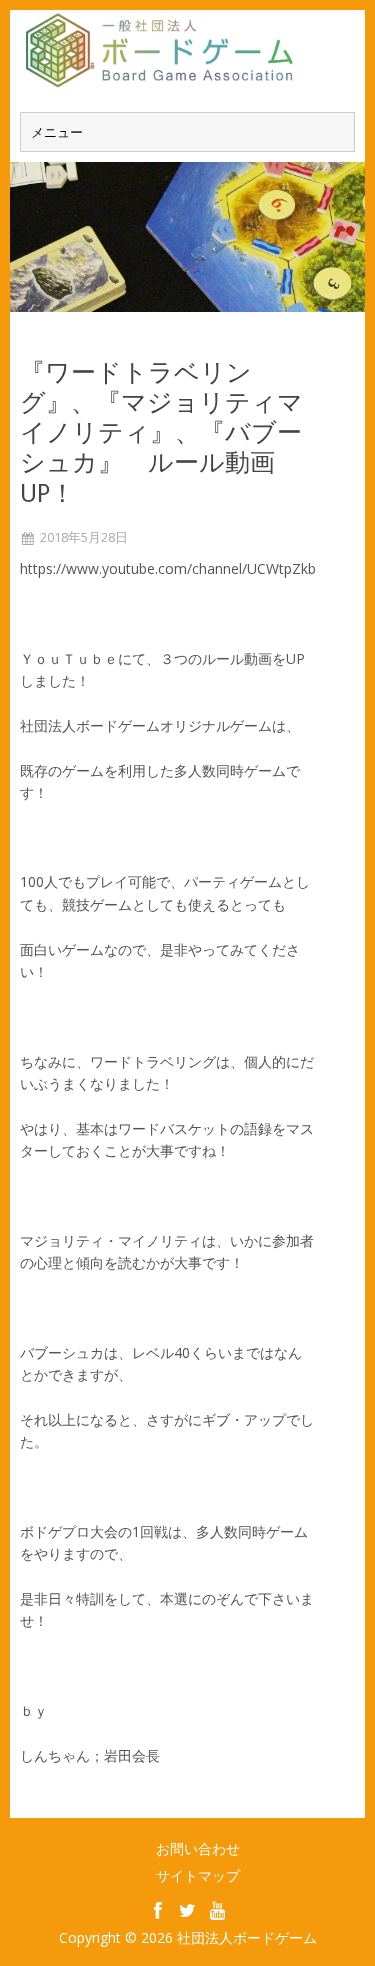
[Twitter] (188, 1910)
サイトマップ (198, 1875)
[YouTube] (218, 1910)
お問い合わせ (198, 1848)
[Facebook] (158, 1910)
